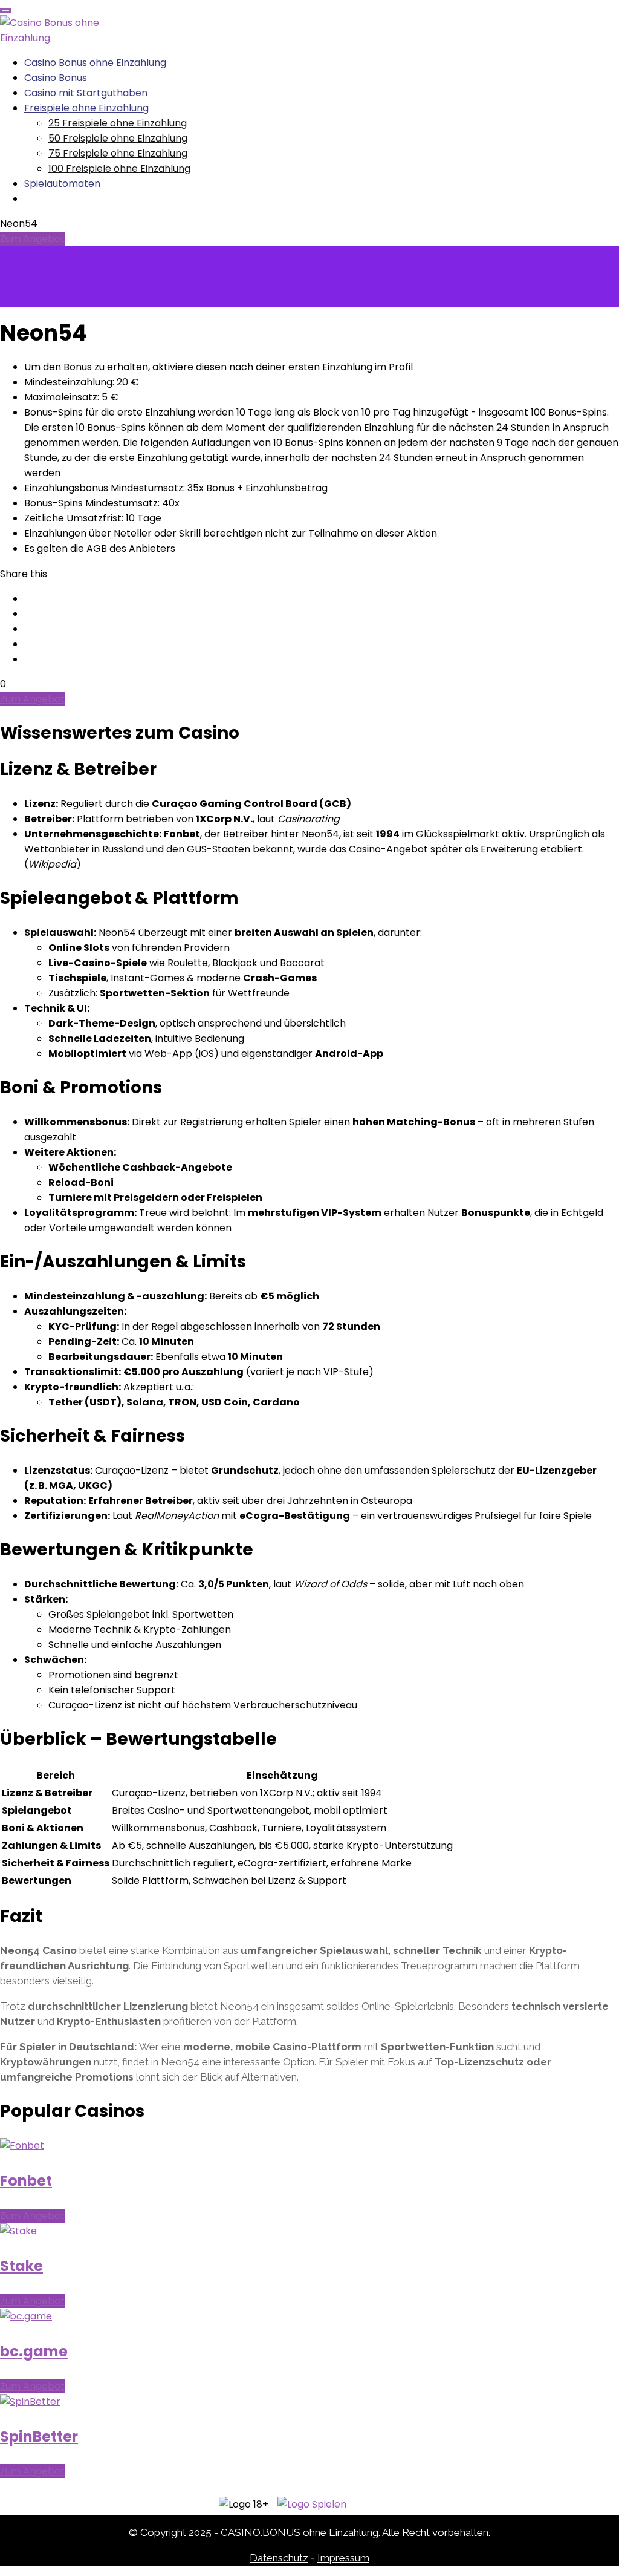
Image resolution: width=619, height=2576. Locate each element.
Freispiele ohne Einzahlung (86, 108)
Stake (21, 2266)
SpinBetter (39, 2437)
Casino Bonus (56, 78)
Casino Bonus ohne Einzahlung (95, 63)
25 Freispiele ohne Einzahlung (118, 123)
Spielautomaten (62, 184)
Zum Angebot (32, 239)
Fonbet (26, 2181)
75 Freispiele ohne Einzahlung (118, 153)
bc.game (34, 2351)
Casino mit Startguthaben (86, 93)
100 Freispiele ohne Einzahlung (119, 168)
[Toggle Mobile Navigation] (5, 11)
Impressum (343, 2558)
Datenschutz (279, 2558)
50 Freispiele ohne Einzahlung (118, 138)
